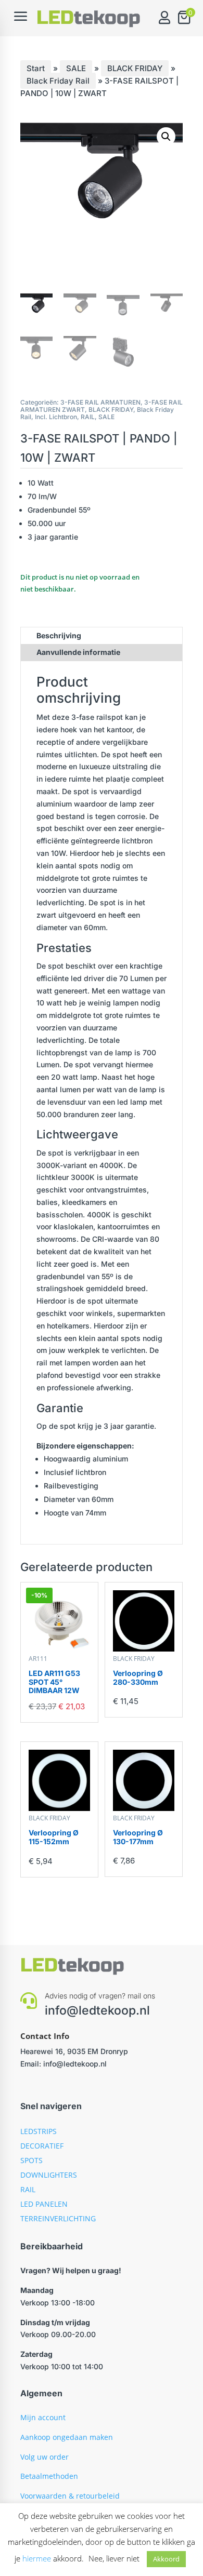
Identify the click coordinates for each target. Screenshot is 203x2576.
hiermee (37, 2558)
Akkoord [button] (166, 2559)
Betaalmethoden (49, 2476)
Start (36, 68)
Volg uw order (45, 2457)
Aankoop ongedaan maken (67, 2437)
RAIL (88, 417)
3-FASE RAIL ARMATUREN (100, 402)
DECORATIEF (42, 2146)
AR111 (38, 1659)
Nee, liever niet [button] (114, 2558)
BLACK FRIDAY (135, 68)
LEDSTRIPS (39, 2131)
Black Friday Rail (58, 81)
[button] (166, 137)
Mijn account (43, 2417)
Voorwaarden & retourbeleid (70, 2496)
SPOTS (31, 2160)
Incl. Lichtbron (56, 417)
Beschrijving (59, 635)
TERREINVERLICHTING (58, 2218)
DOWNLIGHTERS (49, 2175)
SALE (76, 68)
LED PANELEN (44, 2204)
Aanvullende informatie (78, 652)
